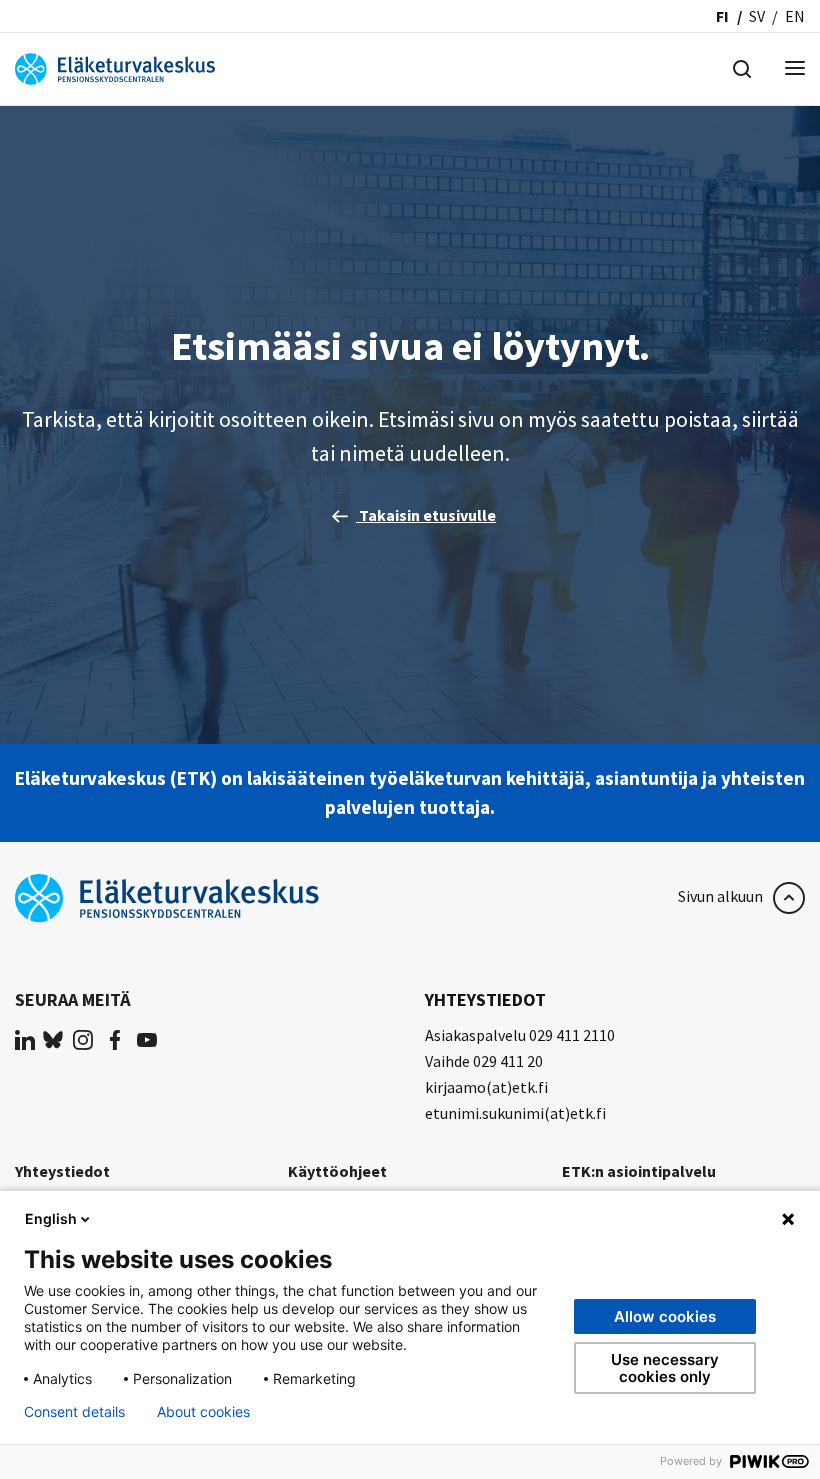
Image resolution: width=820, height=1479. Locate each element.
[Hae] (742, 67)
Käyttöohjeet (337, 1171)
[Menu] (795, 69)
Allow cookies (665, 1316)
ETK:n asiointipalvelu (639, 1171)
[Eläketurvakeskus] (115, 67)
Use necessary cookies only (665, 1368)
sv (757, 16)
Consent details (74, 1412)
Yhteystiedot (62, 1171)
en (795, 16)
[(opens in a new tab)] (25, 1039)
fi (722, 16)
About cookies (203, 1412)
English (51, 1218)
